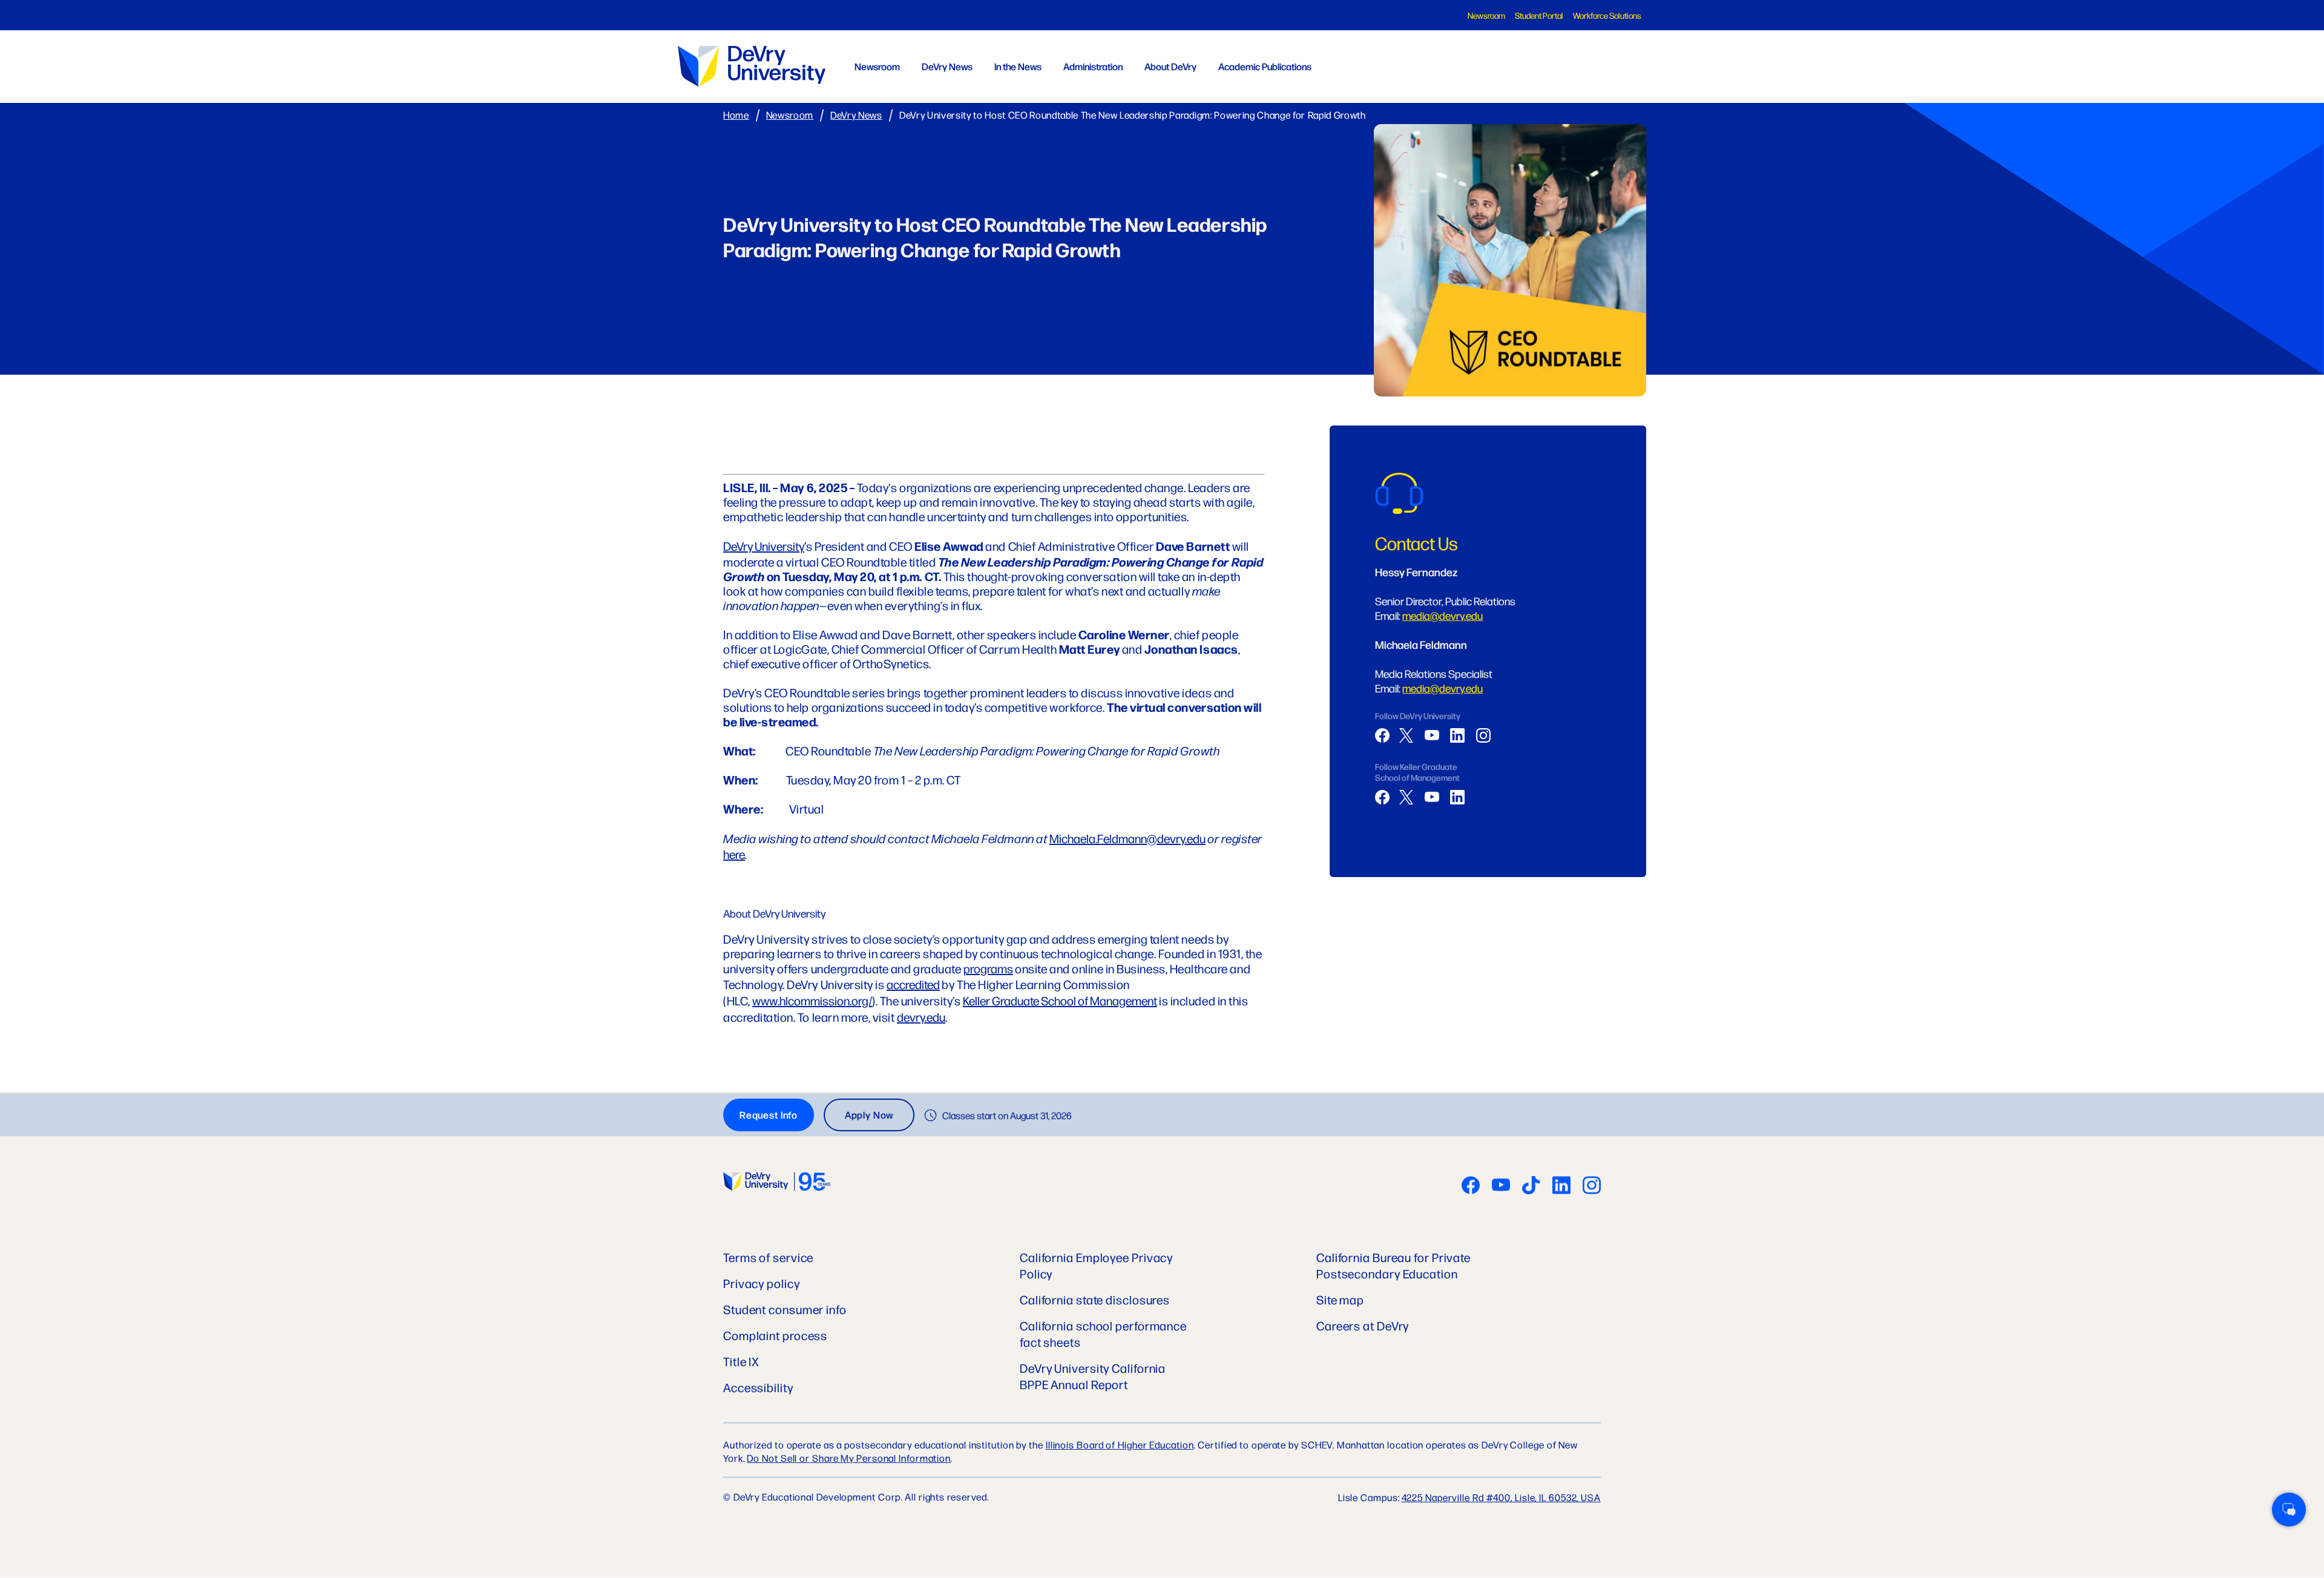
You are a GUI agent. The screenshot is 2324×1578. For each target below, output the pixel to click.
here (734, 854)
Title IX (741, 1361)
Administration (1093, 66)
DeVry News (947, 66)
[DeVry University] (752, 66)
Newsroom (1486, 15)
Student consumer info (785, 1309)
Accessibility (758, 1387)
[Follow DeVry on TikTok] (1531, 1186)
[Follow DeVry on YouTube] (1501, 1186)
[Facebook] (1382, 735)
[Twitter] (1407, 735)
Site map (1340, 1299)
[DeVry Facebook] (1471, 1186)
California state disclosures (1095, 1299)
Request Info (769, 1115)
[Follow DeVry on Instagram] (1592, 1186)
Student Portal (1539, 15)
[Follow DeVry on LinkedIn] (1561, 1186)
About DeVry (1170, 66)
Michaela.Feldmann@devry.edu (1128, 838)
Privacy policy (762, 1283)
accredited (913, 984)
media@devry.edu (1443, 615)
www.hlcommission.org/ (812, 1000)
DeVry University (764, 546)
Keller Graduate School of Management (1060, 1000)
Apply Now (869, 1115)
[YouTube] (1432, 735)
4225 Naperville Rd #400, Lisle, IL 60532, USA (1502, 1497)
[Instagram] (1483, 735)
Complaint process (775, 1335)
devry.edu (921, 1017)
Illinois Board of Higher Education (1120, 1445)
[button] (2289, 1510)
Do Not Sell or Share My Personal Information (849, 1458)
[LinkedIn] (1457, 735)
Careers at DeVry (1363, 1325)
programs (988, 968)
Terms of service (768, 1257)
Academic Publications (1265, 66)
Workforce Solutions (1607, 15)
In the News (1018, 66)
